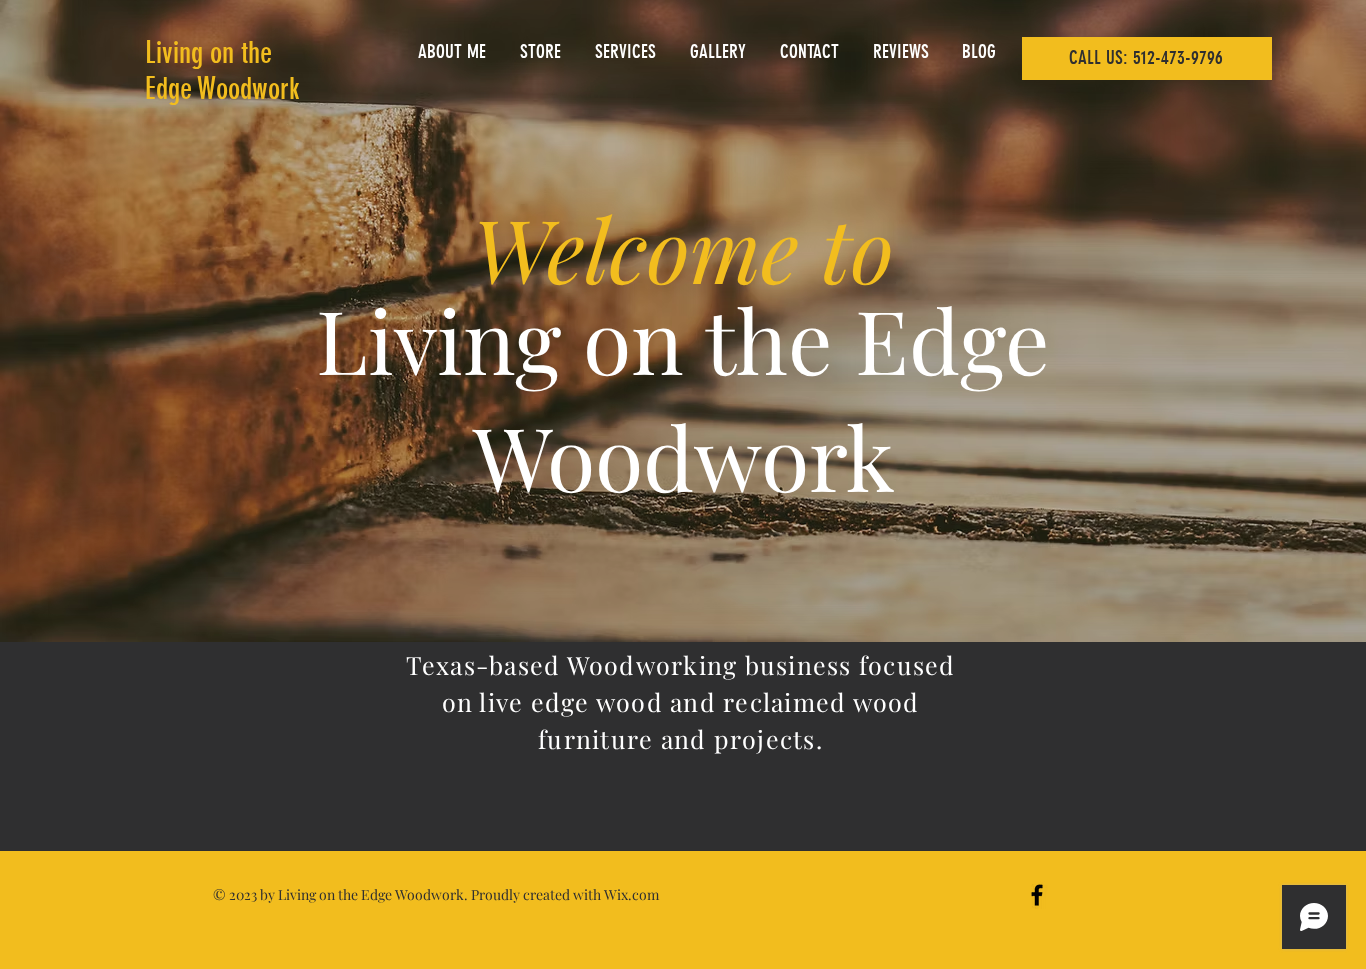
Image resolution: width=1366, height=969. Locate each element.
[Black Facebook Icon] (1037, 895)
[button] (542, 51)
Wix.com (631, 894)
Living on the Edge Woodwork (222, 71)
